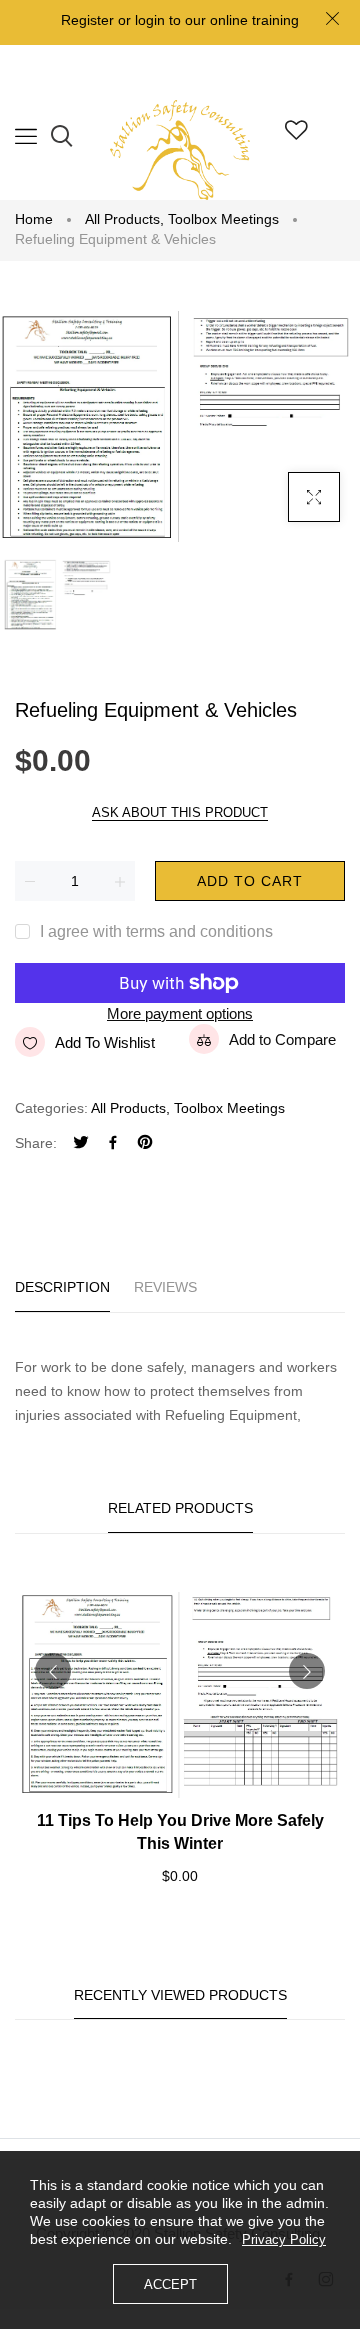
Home (34, 219)
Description (62, 1287)
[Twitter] (81, 1144)
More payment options (180, 1013)
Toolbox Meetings (223, 219)
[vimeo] (145, 1144)
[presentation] (53, 1671)
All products (124, 219)
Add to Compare (282, 1039)
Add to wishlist (105, 1042)
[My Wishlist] (296, 134)
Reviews (165, 1287)
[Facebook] (113, 1144)
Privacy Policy (284, 2239)
